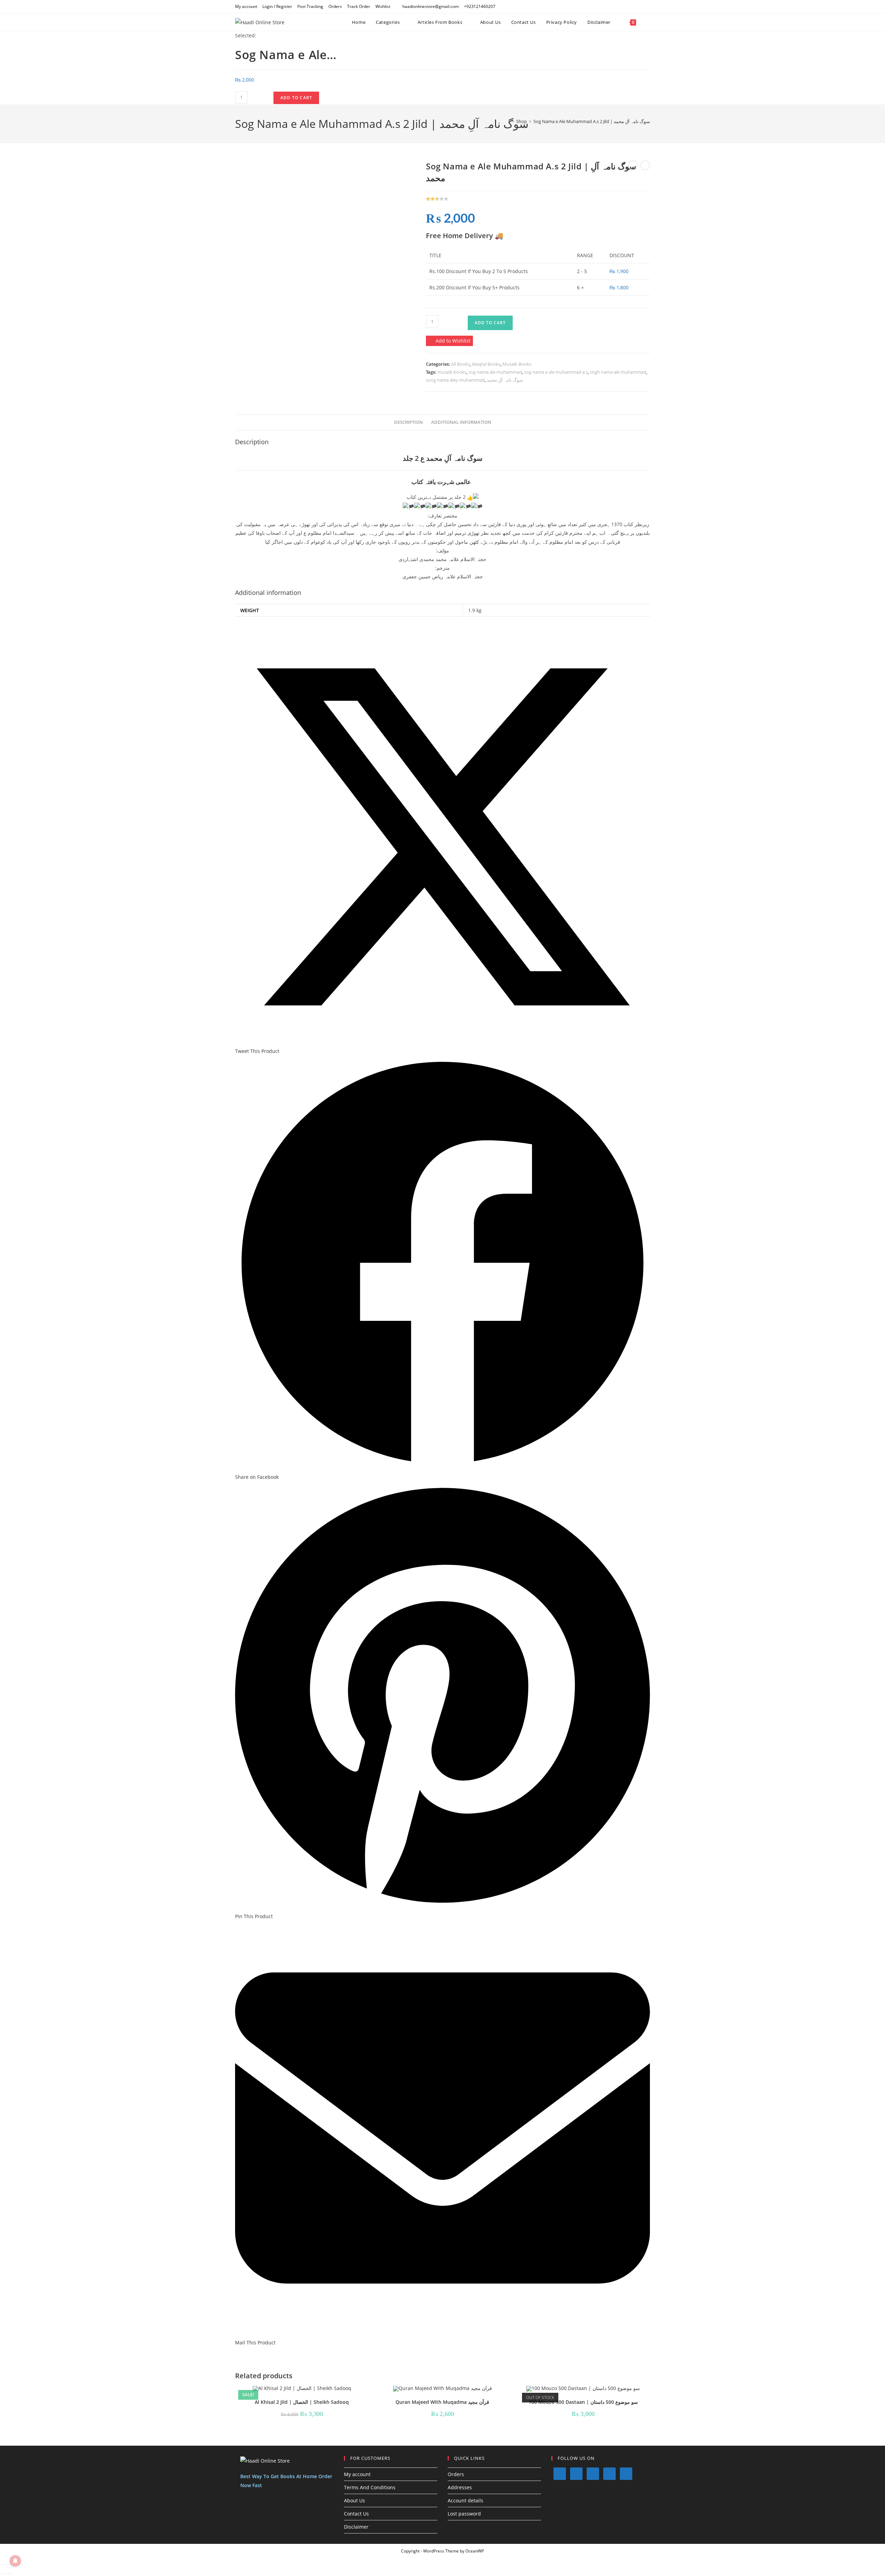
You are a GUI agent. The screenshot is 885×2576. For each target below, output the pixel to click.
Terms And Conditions (370, 2487)
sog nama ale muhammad (495, 372)
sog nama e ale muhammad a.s (556, 372)
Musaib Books (517, 364)
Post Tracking (310, 6)
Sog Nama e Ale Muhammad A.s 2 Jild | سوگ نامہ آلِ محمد (592, 121)
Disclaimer (356, 2527)
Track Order (359, 6)
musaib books (452, 372)
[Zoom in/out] (2, 2565)
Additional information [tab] (461, 422)
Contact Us (356, 2514)
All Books (460, 364)
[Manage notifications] (15, 2561)
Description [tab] (408, 422)
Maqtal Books (486, 364)
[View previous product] (633, 165)
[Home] (508, 121)
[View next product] (645, 165)
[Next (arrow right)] (9, 2574)
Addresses (460, 2487)
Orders (335, 6)
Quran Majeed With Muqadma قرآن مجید (442, 2402)
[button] (449, 341)
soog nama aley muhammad (455, 380)
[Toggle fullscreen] (9, 2565)
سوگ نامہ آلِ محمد (505, 380)
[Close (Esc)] (21, 2565)
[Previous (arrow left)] (2, 2574)
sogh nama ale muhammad (618, 372)
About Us (355, 2500)
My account (246, 6)
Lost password (464, 2514)
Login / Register (277, 6)
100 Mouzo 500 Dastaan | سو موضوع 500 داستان (583, 2402)
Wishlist (383, 6)
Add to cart (296, 98)
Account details (465, 2500)
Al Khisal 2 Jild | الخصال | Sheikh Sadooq (302, 2402)
